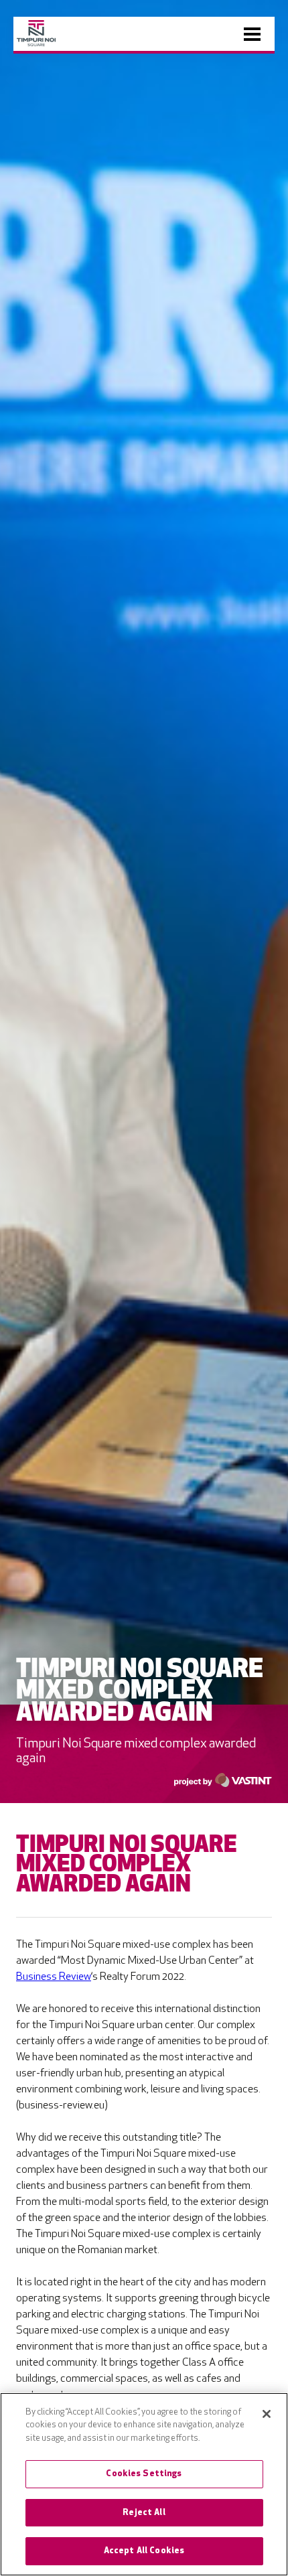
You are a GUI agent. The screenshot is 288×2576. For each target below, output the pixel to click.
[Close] (267, 2414)
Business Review (54, 1977)
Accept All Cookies (144, 2551)
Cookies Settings (144, 2474)
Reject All (144, 2513)
